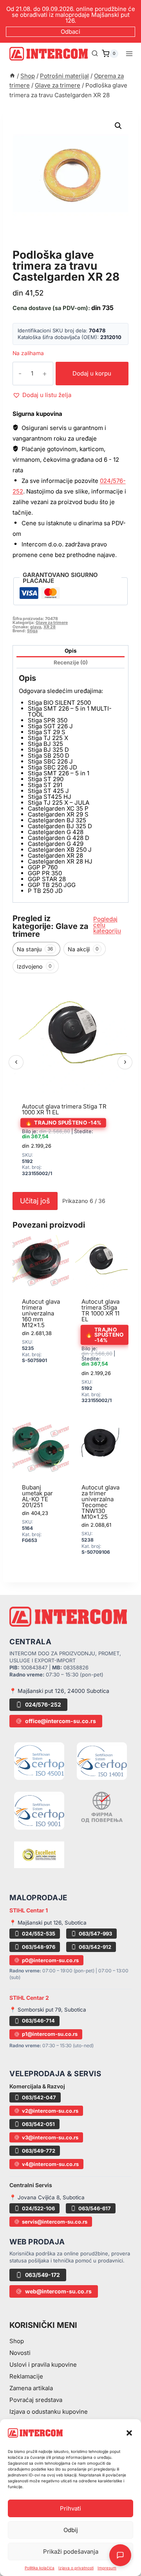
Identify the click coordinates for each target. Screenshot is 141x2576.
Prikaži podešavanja (71, 2552)
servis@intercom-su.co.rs (55, 2222)
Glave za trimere (46, 246)
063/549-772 (39, 2151)
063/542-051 (38, 2124)
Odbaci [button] (70, 32)
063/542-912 (95, 1947)
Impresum (107, 2568)
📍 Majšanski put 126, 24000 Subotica (59, 1691)
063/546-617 (95, 2208)
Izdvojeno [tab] (34, 966)
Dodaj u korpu (92, 373)
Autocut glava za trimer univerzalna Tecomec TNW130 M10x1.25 (100, 1502)
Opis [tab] (71, 651)
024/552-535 (39, 1934)
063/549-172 (42, 2275)
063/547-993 (95, 1934)
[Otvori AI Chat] (120, 2555)
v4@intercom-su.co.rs (50, 2164)
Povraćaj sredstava (36, 2400)
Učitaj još (35, 1201)
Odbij (71, 2530)
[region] (70, 1083)
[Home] (12, 76)
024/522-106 (38, 2208)
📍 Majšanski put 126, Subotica (48, 1923)
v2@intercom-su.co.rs (50, 2111)
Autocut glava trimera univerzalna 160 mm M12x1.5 (41, 1313)
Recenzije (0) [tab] (71, 662)
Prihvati (70, 2508)
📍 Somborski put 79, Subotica (48, 2010)
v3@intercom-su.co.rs (50, 2137)
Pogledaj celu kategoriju (107, 925)
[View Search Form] (95, 54)
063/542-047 (39, 2097)
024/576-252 (43, 1704)
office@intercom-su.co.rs (61, 1721)
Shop (17, 2341)
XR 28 (50, 627)
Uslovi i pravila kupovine (43, 2365)
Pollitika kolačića (40, 2568)
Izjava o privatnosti (76, 2568)
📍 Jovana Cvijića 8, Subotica (47, 2197)
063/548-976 (39, 1947)
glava (36, 627)
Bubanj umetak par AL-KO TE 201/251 (37, 1496)
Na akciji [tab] (83, 949)
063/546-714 (38, 2021)
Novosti (20, 2353)
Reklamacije (26, 2376)
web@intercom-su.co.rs (58, 2291)
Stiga (32, 631)
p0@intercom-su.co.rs (50, 1960)
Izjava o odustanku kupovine (49, 2412)
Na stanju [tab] (35, 949)
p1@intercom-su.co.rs (50, 2034)
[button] (129, 2433)
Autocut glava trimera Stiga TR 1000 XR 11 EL (64, 1109)
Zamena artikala (31, 2388)
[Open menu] (129, 54)
